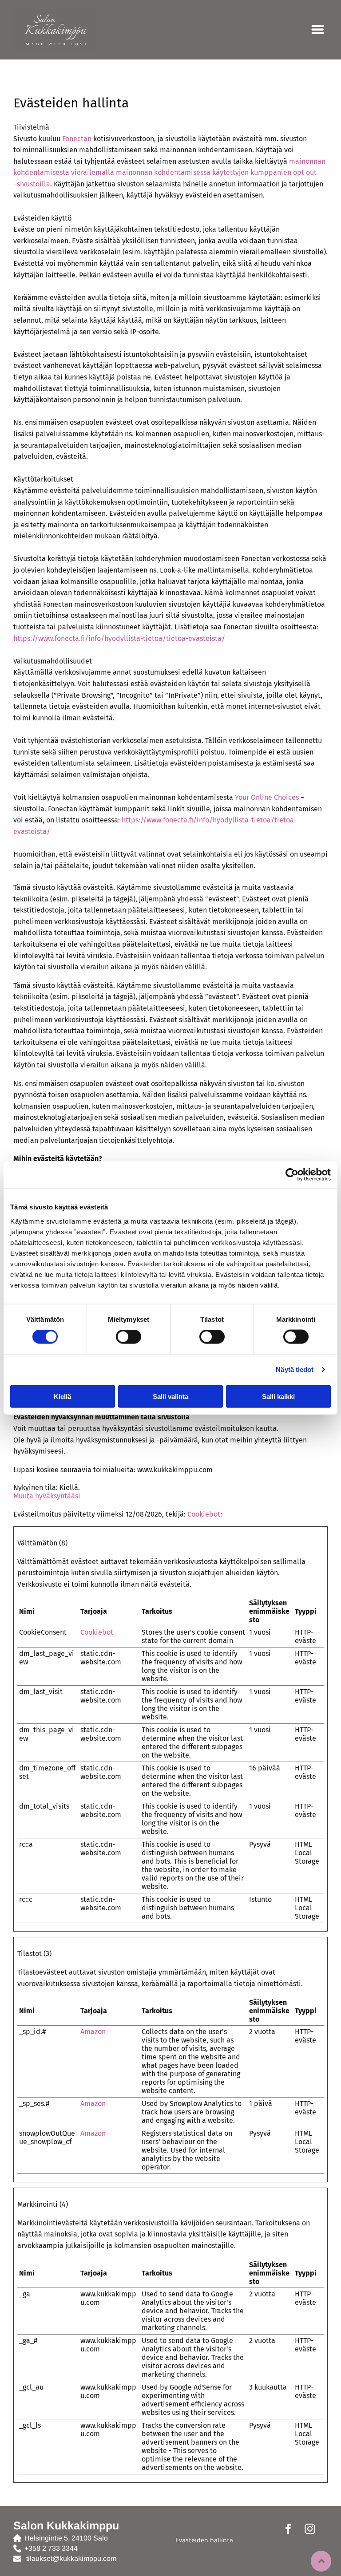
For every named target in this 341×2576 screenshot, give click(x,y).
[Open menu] (318, 30)
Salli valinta (170, 1396)
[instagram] (310, 2530)
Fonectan (77, 139)
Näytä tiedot (295, 1369)
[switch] (129, 1337)
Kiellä (62, 1396)
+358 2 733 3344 (51, 2548)
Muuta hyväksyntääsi (47, 1496)
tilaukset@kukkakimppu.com (71, 2558)
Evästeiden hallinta (204, 2541)
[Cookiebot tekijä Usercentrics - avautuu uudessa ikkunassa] (292, 1175)
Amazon (93, 2032)
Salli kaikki (278, 1396)
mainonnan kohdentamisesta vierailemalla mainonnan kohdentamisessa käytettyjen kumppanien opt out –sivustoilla (169, 173)
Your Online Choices (267, 797)
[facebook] (288, 2530)
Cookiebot (204, 1514)
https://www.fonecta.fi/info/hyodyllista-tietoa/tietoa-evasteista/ (119, 638)
